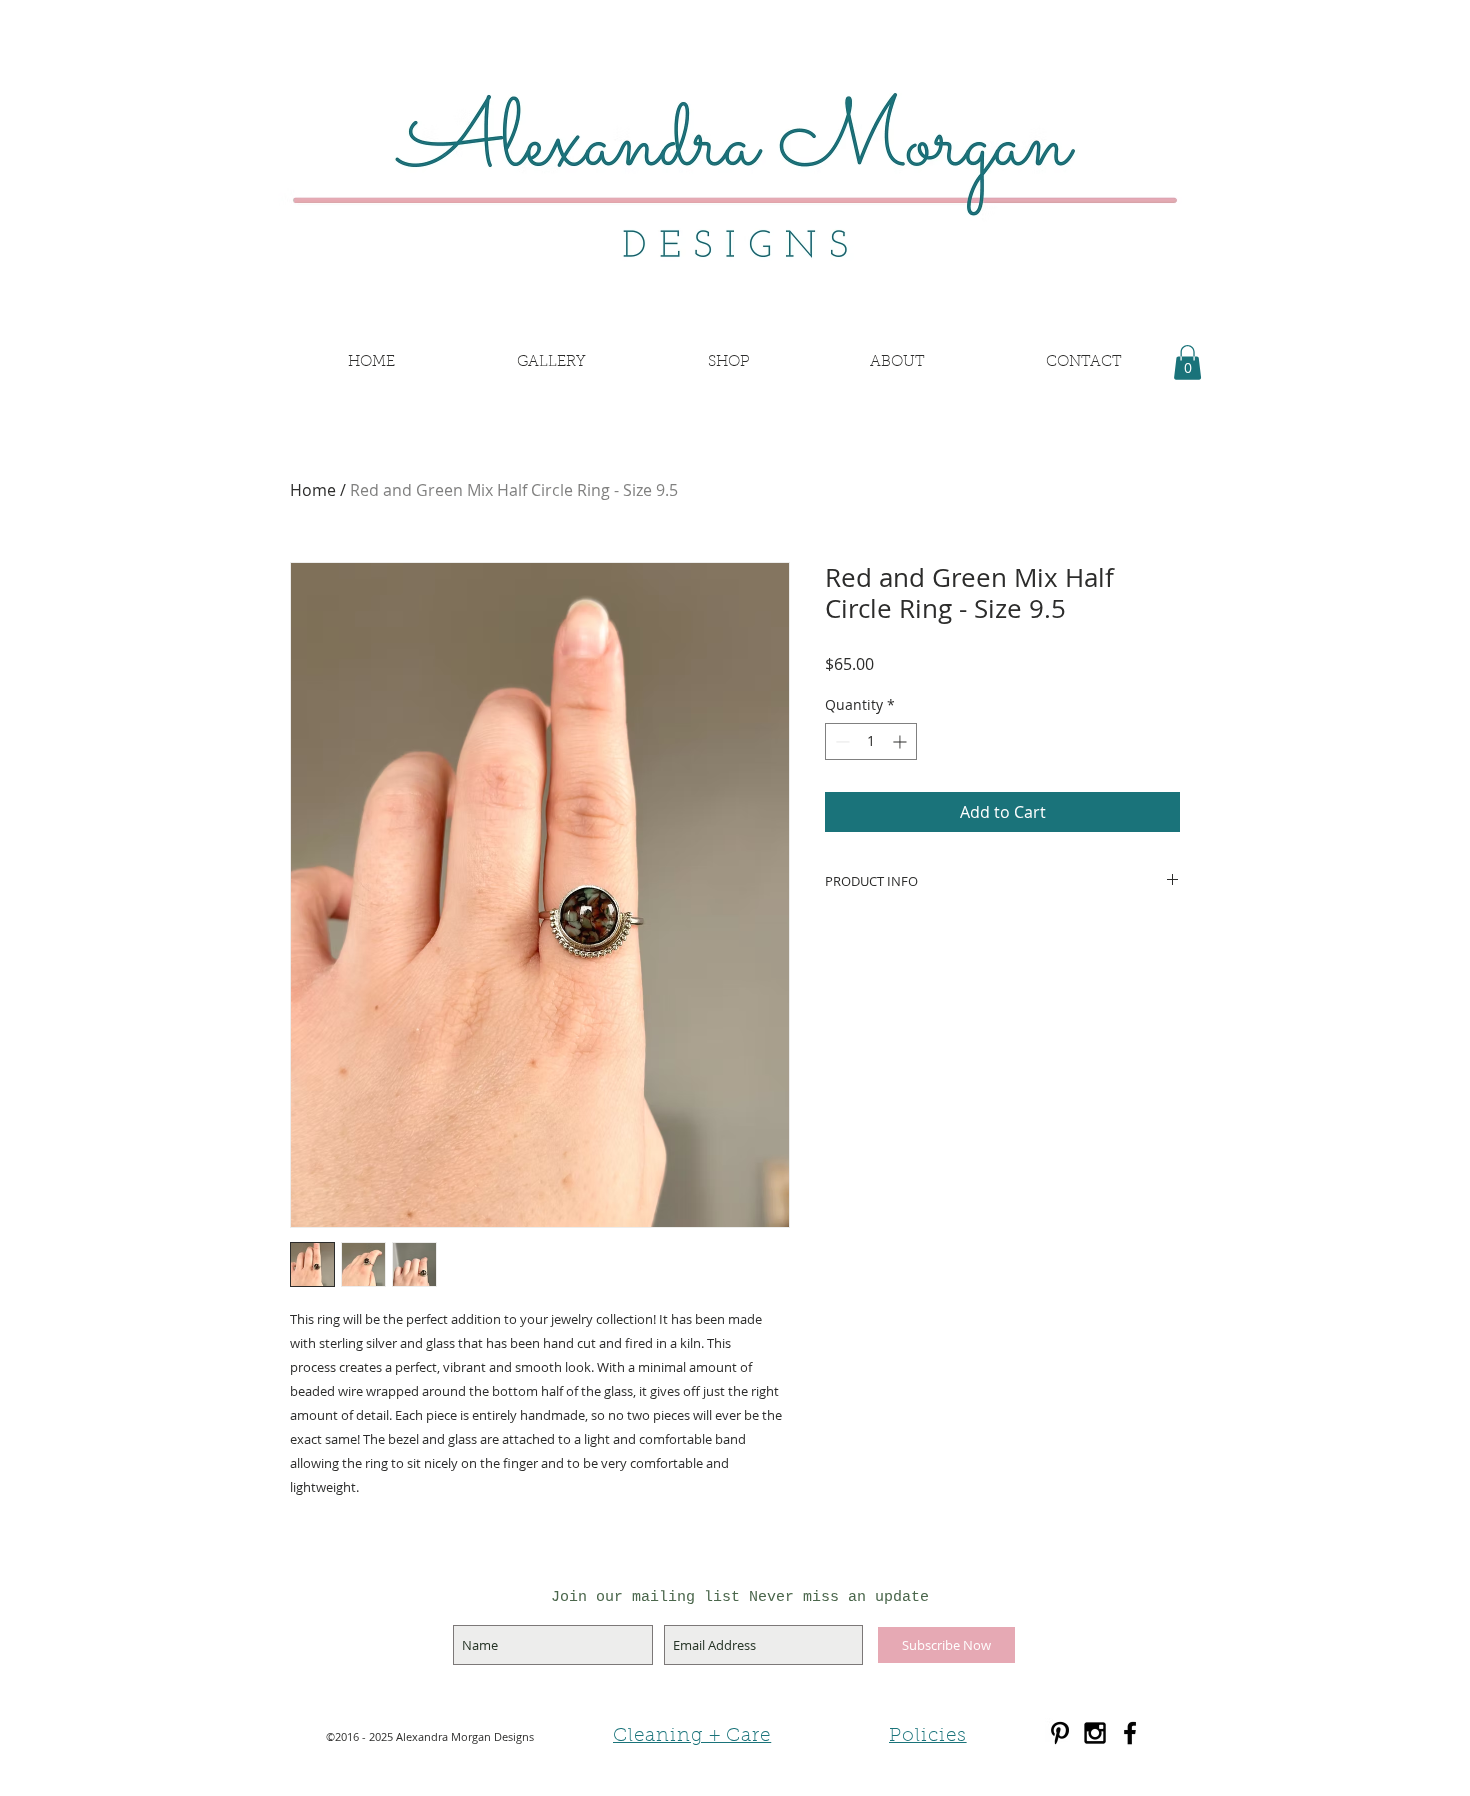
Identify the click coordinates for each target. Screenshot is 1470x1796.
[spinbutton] (871, 741)
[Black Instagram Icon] (1095, 1733)
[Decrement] (840, 741)
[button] (1187, 362)
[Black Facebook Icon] (1130, 1733)
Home (313, 490)
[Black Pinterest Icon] (1060, 1733)
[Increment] (901, 741)
